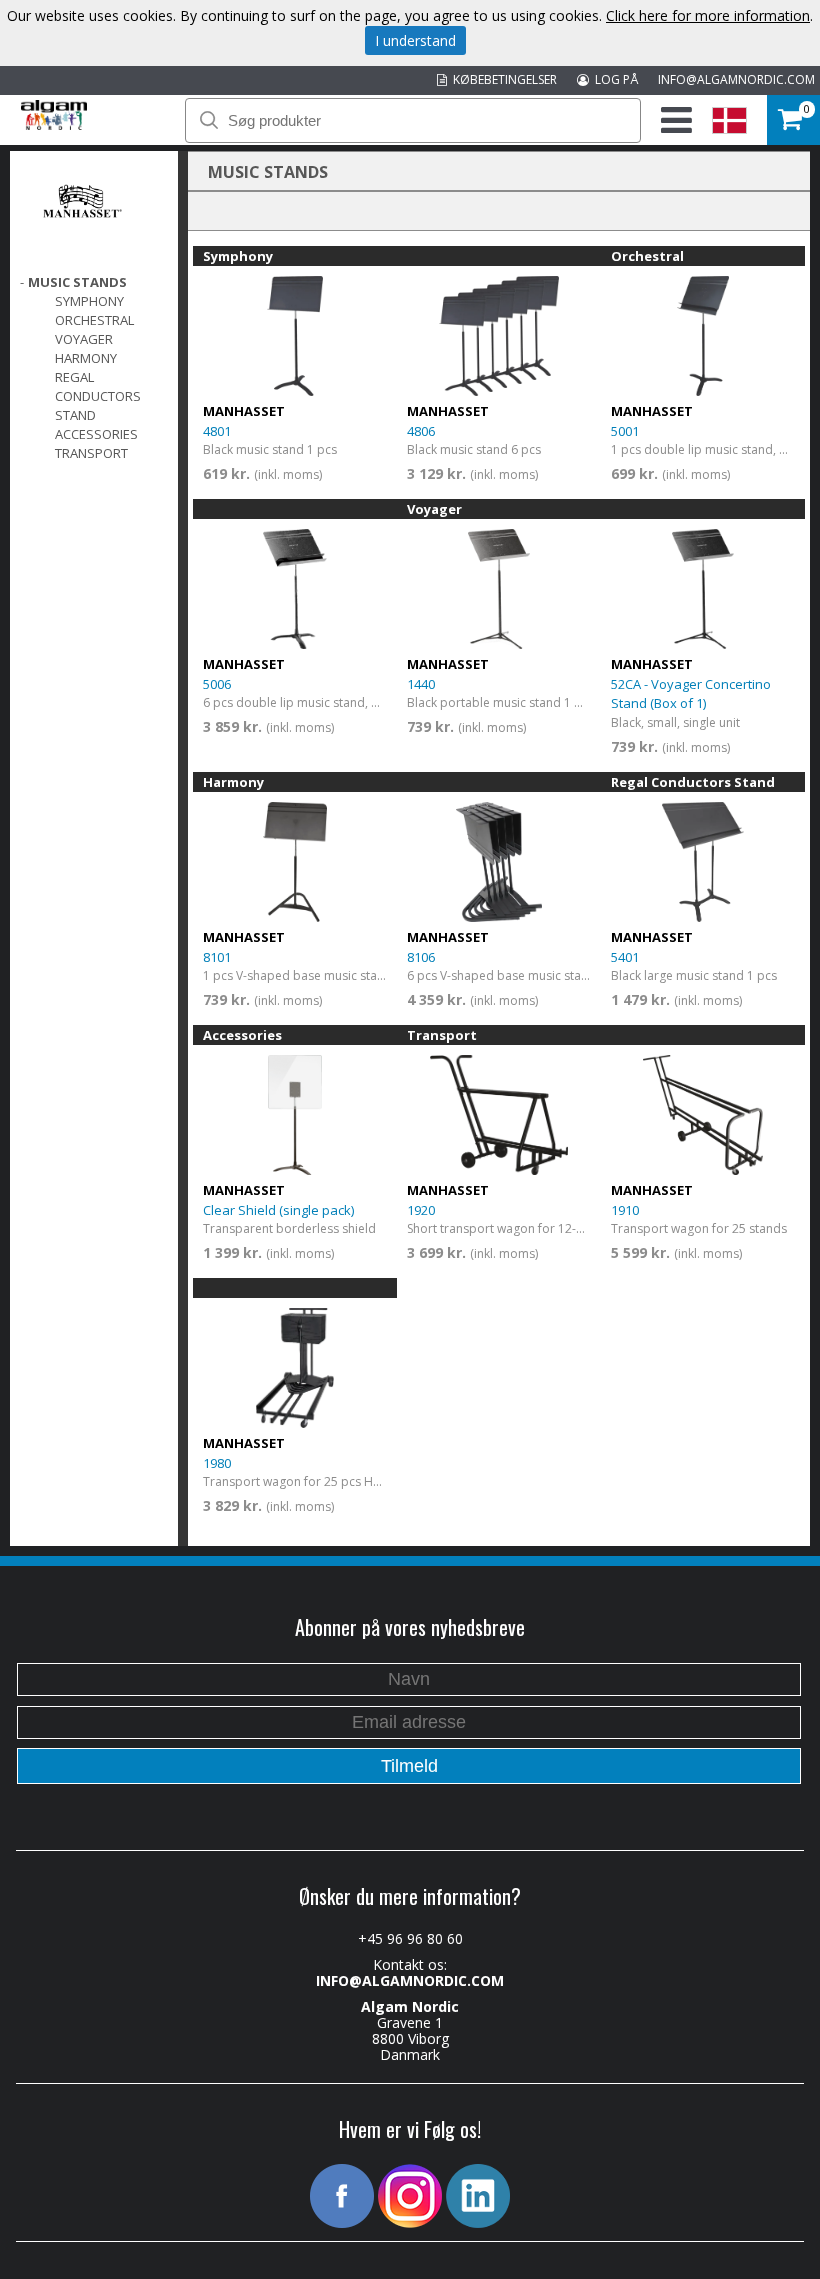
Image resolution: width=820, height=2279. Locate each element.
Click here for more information (708, 15)
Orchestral (94, 320)
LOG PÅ (613, 79)
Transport (91, 453)
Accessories (96, 434)
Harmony (86, 358)
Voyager (84, 339)
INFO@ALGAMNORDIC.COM (736, 79)
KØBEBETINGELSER (502, 79)
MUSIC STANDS (77, 282)
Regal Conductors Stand (98, 396)
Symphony (89, 301)
